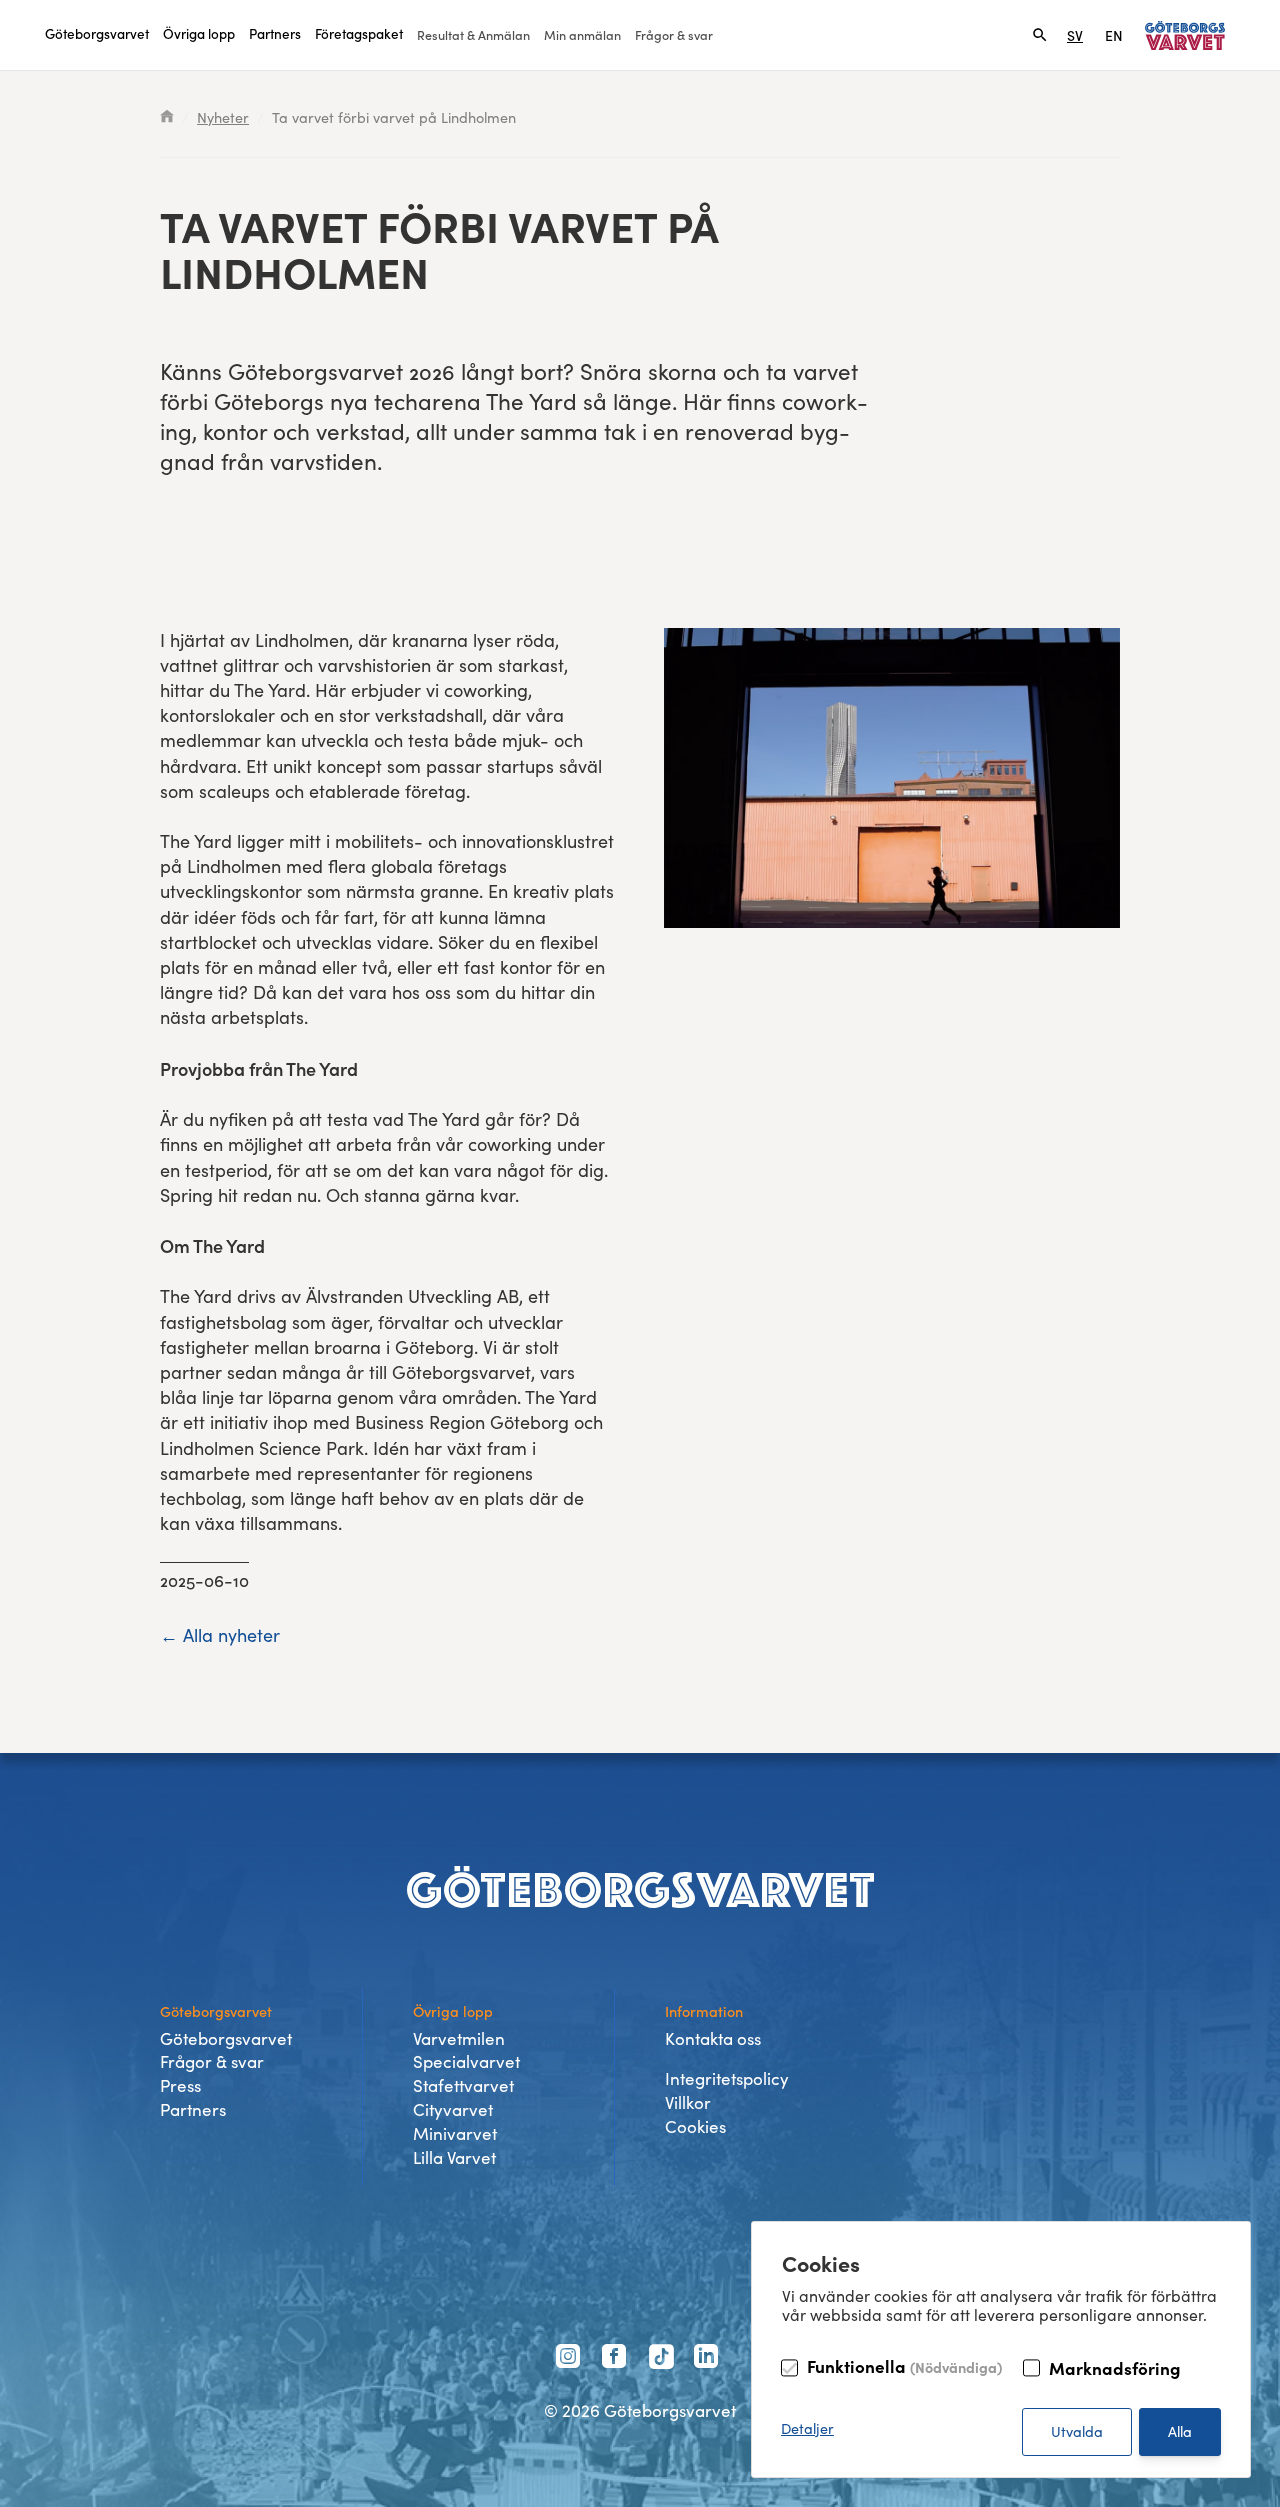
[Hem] (167, 117)
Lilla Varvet (454, 2157)
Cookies (695, 2126)
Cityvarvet (453, 2109)
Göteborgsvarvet (97, 33)
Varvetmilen (459, 2038)
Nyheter (223, 117)
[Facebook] (617, 2359)
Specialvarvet (466, 2061)
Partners (275, 33)
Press (180, 2085)
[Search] (1040, 35)
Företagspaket (359, 33)
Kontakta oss (713, 2038)
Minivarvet (455, 2133)
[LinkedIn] (709, 2359)
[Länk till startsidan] (1185, 35)
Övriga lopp (199, 33)
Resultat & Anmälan (473, 34)
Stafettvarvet (463, 2085)
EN (1114, 35)
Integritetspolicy (727, 2078)
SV (1075, 35)
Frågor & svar (674, 34)
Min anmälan (582, 34)
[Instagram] (571, 2359)
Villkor (688, 2102)
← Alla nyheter (220, 1635)
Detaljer (807, 2428)
